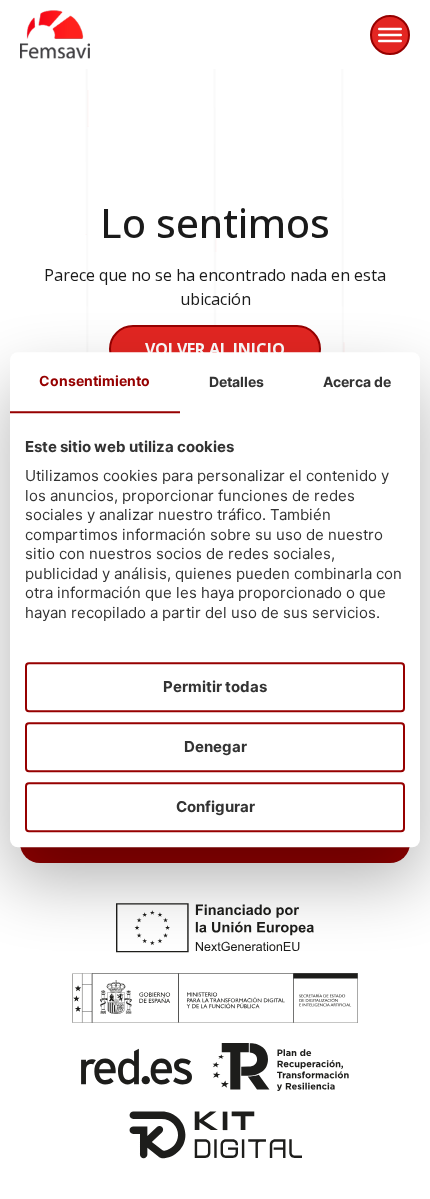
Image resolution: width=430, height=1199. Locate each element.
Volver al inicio (215, 349)
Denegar (215, 746)
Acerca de (357, 381)
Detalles (236, 381)
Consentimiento (94, 380)
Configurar (215, 806)
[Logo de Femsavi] (55, 34)
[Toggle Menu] (390, 35)
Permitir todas (215, 686)
